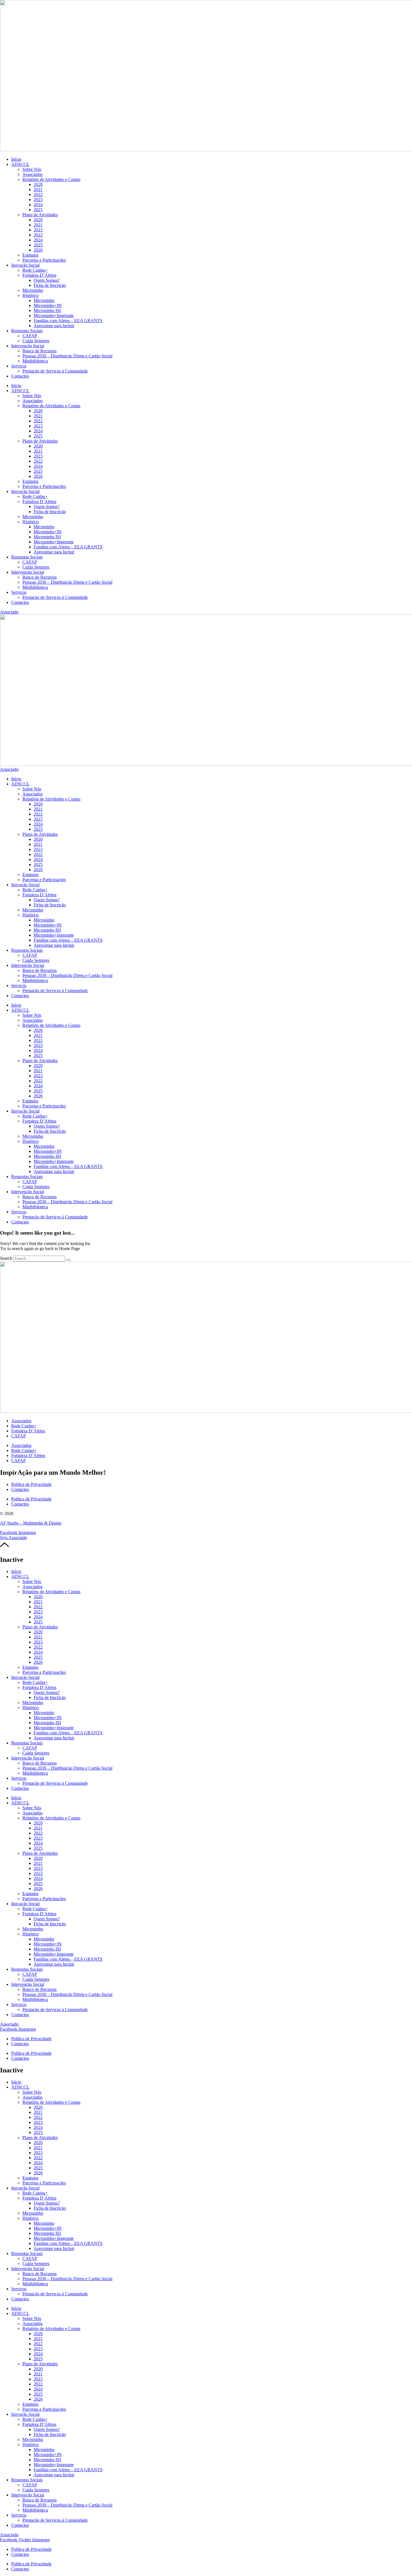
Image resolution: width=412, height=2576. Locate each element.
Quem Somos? (47, 280)
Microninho (33, 290)
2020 (38, 184)
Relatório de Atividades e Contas (51, 179)
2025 (38, 210)
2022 (38, 195)
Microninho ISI (47, 310)
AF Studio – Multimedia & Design (31, 1523)
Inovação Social (25, 265)
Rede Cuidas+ (35, 270)
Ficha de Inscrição (50, 285)
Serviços (19, 366)
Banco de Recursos (40, 351)
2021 (38, 189)
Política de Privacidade (31, 1484)
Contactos (20, 376)
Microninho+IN (48, 305)
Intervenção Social (28, 346)
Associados (33, 174)
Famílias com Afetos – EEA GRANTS (68, 321)
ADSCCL (20, 164)
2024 (38, 205)
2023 (38, 200)
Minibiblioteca (35, 361)
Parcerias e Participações (44, 260)
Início (16, 159)
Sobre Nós (32, 169)
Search (6, 1258)
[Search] (68, 1260)
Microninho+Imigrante (54, 316)
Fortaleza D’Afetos (39, 275)
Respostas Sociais (27, 331)
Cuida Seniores (36, 341)
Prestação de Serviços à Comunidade (55, 371)
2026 (38, 250)
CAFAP (30, 336)
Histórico (31, 295)
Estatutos (30, 255)
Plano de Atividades (40, 215)
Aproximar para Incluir (54, 326)
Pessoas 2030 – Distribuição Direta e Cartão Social (67, 356)
